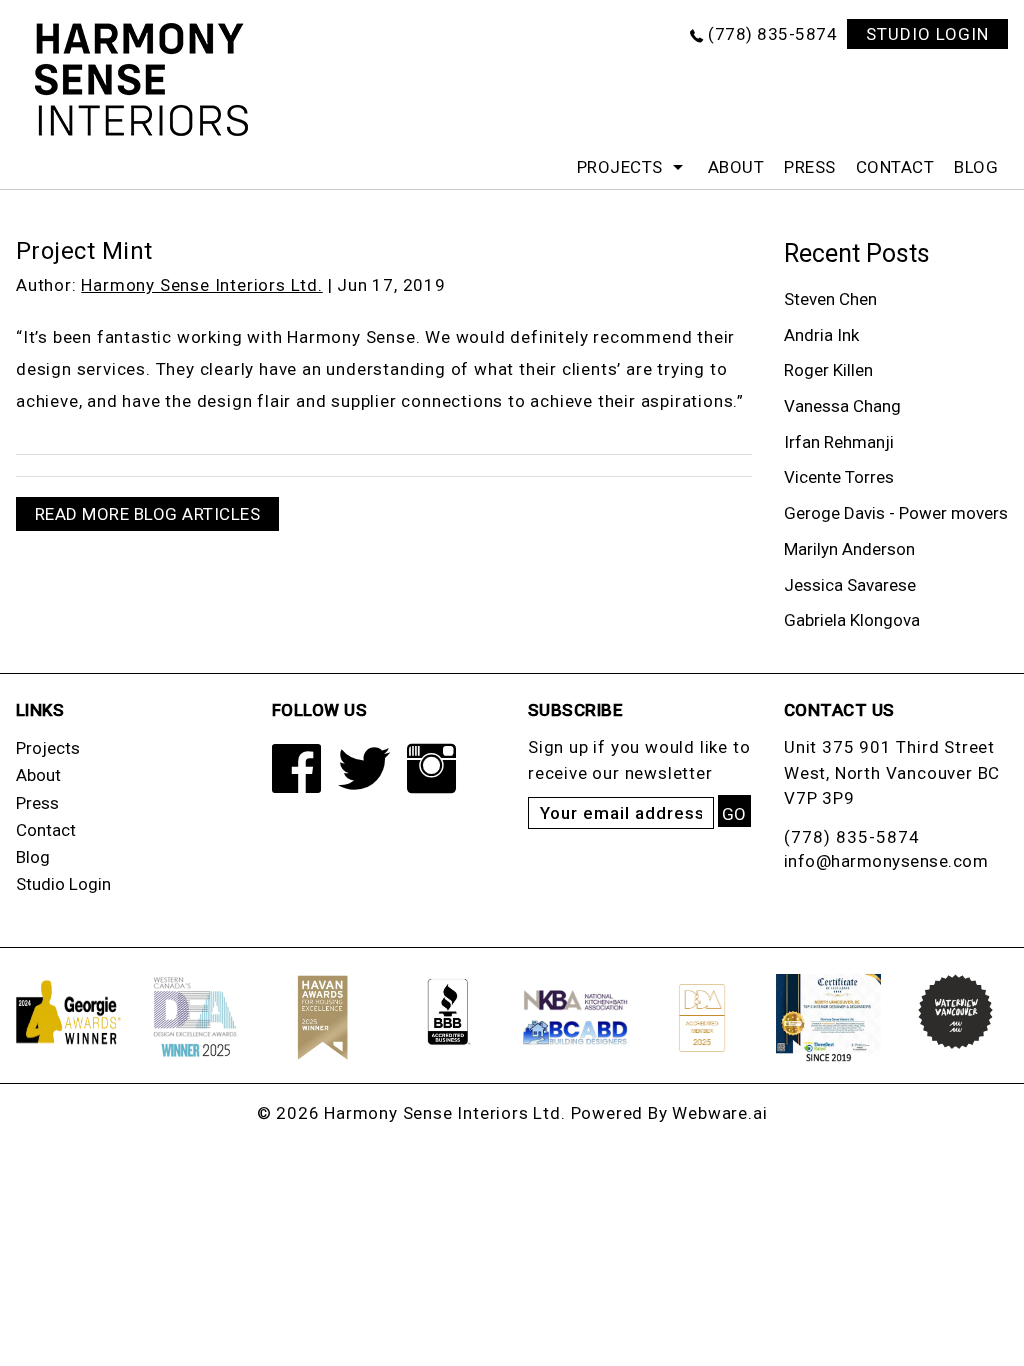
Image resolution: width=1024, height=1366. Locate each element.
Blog (976, 167)
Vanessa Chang (842, 406)
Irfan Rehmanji (839, 442)
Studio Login (63, 884)
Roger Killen (828, 370)
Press (810, 167)
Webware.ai (719, 1113)
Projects (620, 167)
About (736, 167)
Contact (895, 167)
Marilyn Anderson (849, 549)
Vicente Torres (839, 477)
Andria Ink (821, 335)
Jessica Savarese (850, 585)
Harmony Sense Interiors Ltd (442, 1113)
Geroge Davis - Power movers (896, 513)
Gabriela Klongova (852, 620)
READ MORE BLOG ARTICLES (148, 514)
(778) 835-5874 (772, 34)
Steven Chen (830, 299)
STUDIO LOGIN (927, 34)
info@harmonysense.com (886, 861)
